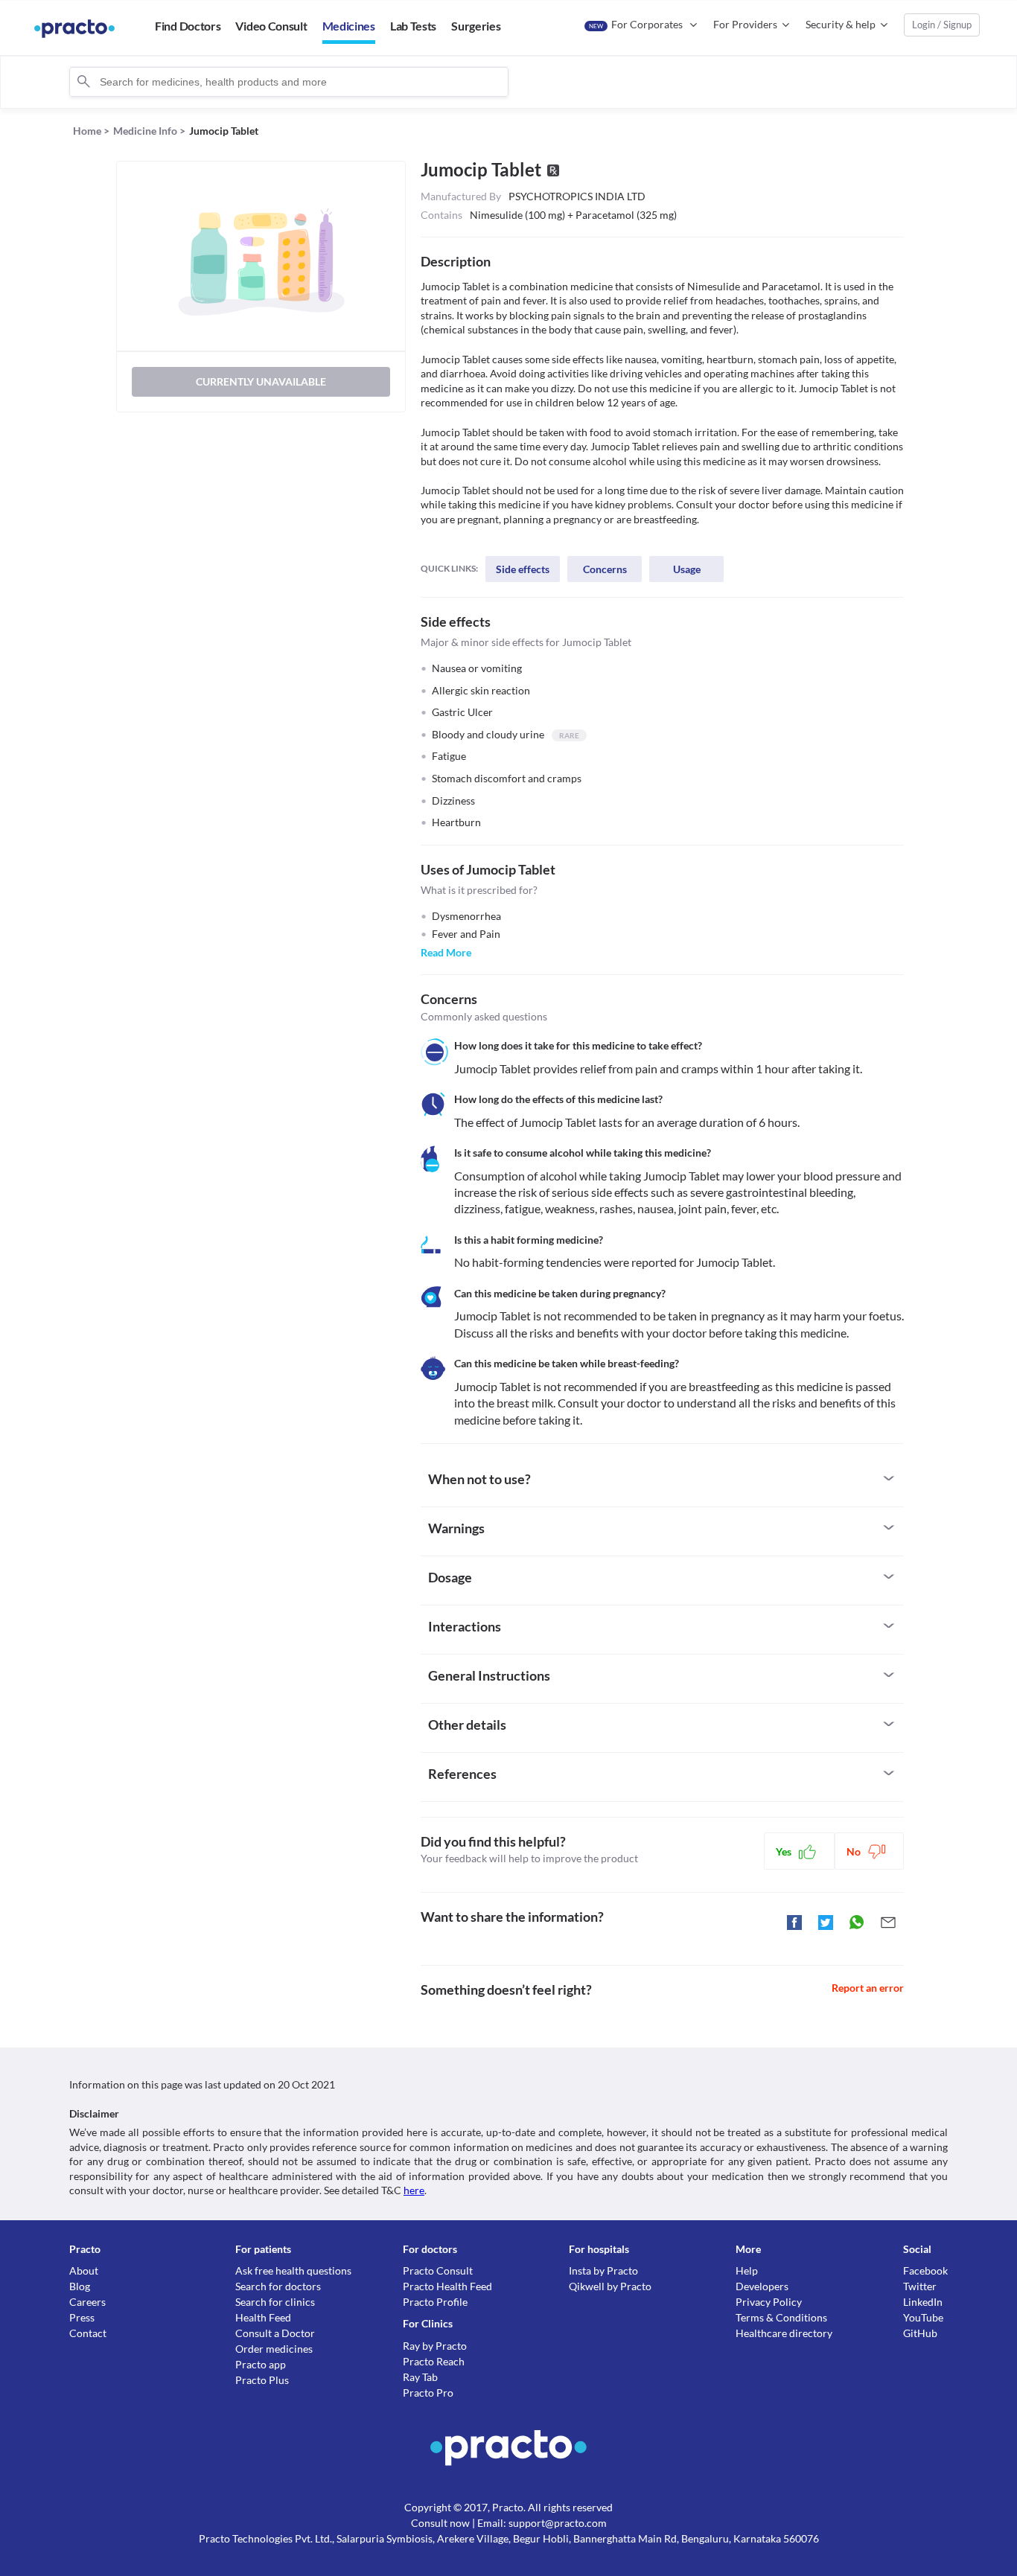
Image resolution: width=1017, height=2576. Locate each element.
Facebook (925, 2270)
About (84, 2270)
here (414, 2190)
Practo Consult (438, 2270)
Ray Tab (420, 2377)
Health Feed (263, 2317)
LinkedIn (923, 2302)
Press (82, 2317)
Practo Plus (262, 2380)
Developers (762, 2286)
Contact (88, 2333)
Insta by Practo (603, 2270)
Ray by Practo (435, 2346)
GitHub (920, 2333)
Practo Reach (434, 2361)
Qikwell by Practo (610, 2286)
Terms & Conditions (781, 2317)
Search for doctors (278, 2286)
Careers (87, 2302)
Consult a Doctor (275, 2333)
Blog (80, 2286)
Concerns (605, 569)
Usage (687, 569)
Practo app (261, 2364)
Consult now (440, 2523)
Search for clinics (275, 2302)
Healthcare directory (784, 2333)
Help (747, 2270)
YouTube (923, 2317)
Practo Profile (435, 2302)
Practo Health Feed (447, 2286)
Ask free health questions (293, 2270)
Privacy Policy (769, 2302)
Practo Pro (428, 2393)
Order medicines (274, 2349)
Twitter (920, 2286)
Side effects (523, 569)
